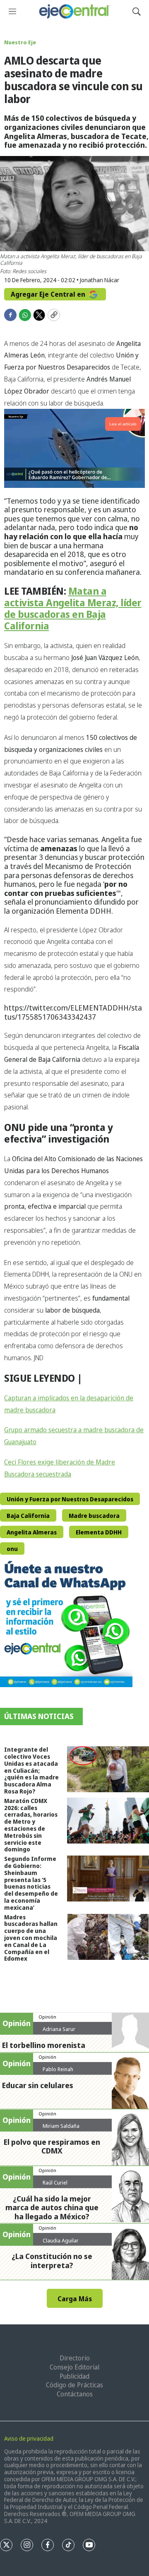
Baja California (28, 1516)
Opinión (47, 2017)
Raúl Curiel (55, 2182)
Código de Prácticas (74, 2385)
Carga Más (75, 2299)
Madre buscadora (94, 1516)
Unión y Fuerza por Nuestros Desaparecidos (70, 1499)
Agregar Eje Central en (49, 294)
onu (12, 1549)
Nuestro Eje (20, 42)
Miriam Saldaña (61, 2126)
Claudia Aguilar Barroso (61, 2244)
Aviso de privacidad (29, 2438)
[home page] (74, 11)
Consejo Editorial (74, 2367)
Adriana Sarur (59, 2029)
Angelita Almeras (32, 1532)
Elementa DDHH (99, 1532)
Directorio (75, 2358)
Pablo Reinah (58, 2069)
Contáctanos (75, 2394)
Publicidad (74, 2376)
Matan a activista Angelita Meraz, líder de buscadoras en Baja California (73, 608)
